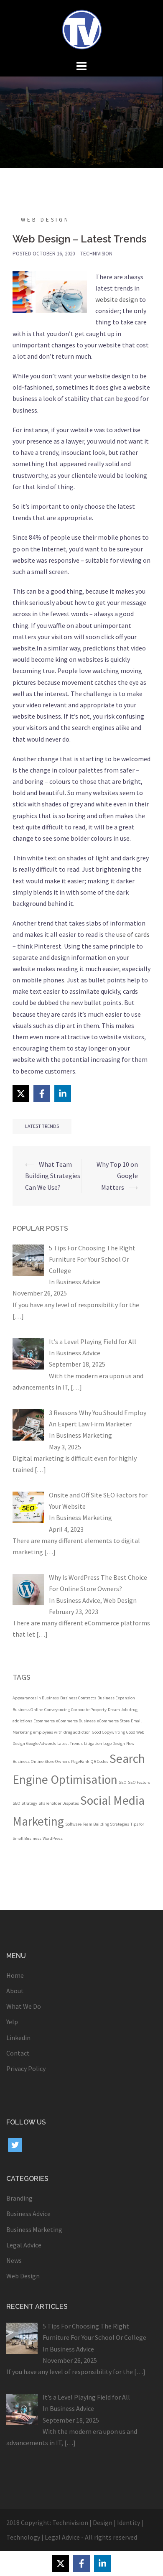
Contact (18, 2053)
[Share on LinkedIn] (63, 1094)
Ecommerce (44, 1721)
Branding (19, 2198)
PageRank (80, 1761)
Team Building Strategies (106, 1824)
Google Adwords (41, 1743)
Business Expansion (116, 1698)
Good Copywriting (108, 1732)
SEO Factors (139, 1782)
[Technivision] (81, 28)
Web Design (45, 220)
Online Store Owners (50, 1761)
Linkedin (18, 2038)
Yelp (12, 2022)
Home (15, 1975)
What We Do (24, 2006)
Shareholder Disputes (59, 1803)
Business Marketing (84, 1435)
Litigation (93, 1743)
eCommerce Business (76, 1721)
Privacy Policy (26, 2068)
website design (117, 299)
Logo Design (114, 1743)
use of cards (133, 934)
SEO (123, 1782)
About (15, 1991)
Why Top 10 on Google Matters (117, 1176)
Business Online (28, 1710)
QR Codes (99, 1761)
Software (73, 1824)
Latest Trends (42, 1126)
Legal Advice (24, 2245)
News (14, 2260)
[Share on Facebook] (42, 1094)
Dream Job (118, 1710)
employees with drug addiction (62, 1732)
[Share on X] (21, 1094)
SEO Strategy (25, 1803)
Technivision (96, 254)
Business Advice (78, 1282)
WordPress (53, 1838)
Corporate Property (89, 1710)
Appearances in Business (36, 1698)
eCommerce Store (113, 1721)
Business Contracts (78, 1698)
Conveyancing (57, 1710)
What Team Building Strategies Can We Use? (53, 1176)
